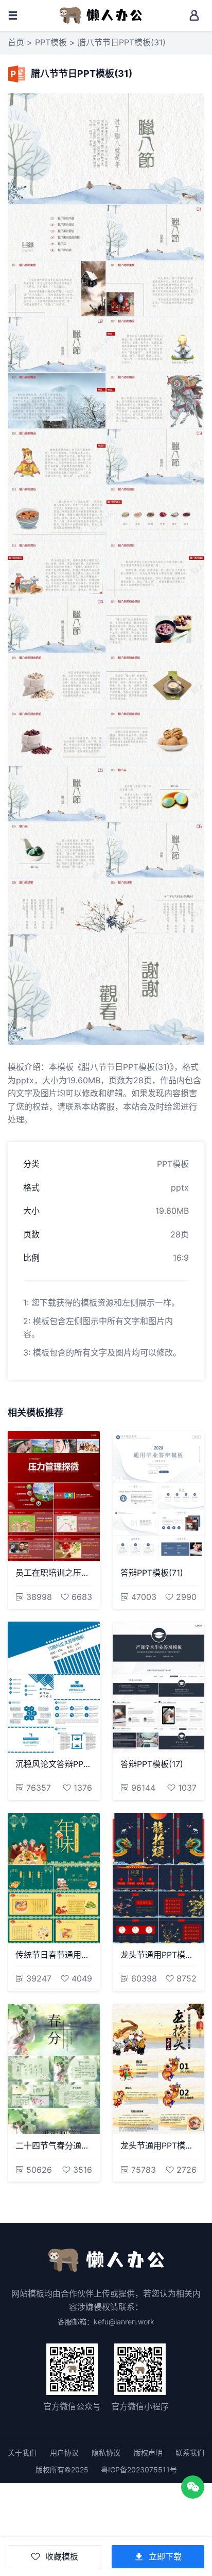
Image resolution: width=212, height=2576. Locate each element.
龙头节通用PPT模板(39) (159, 1955)
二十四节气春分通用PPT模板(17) (54, 2145)
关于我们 (22, 2453)
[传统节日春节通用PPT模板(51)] (54, 1878)
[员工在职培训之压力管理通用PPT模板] (54, 1496)
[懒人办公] (101, 14)
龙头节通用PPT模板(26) (159, 2145)
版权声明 (148, 2453)
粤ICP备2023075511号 (139, 2470)
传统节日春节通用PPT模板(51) (54, 1955)
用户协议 (64, 2453)
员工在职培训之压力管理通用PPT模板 (54, 1573)
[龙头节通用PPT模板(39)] (159, 1878)
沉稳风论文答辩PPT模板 (54, 1764)
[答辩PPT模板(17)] (159, 1687)
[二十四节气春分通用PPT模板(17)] (54, 2069)
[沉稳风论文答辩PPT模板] (54, 1687)
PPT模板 (51, 42)
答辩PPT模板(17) (152, 1764)
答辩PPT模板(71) (152, 1573)
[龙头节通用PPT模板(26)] (159, 2069)
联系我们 (190, 2453)
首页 (16, 42)
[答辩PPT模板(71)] (159, 1496)
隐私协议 (106, 2453)
